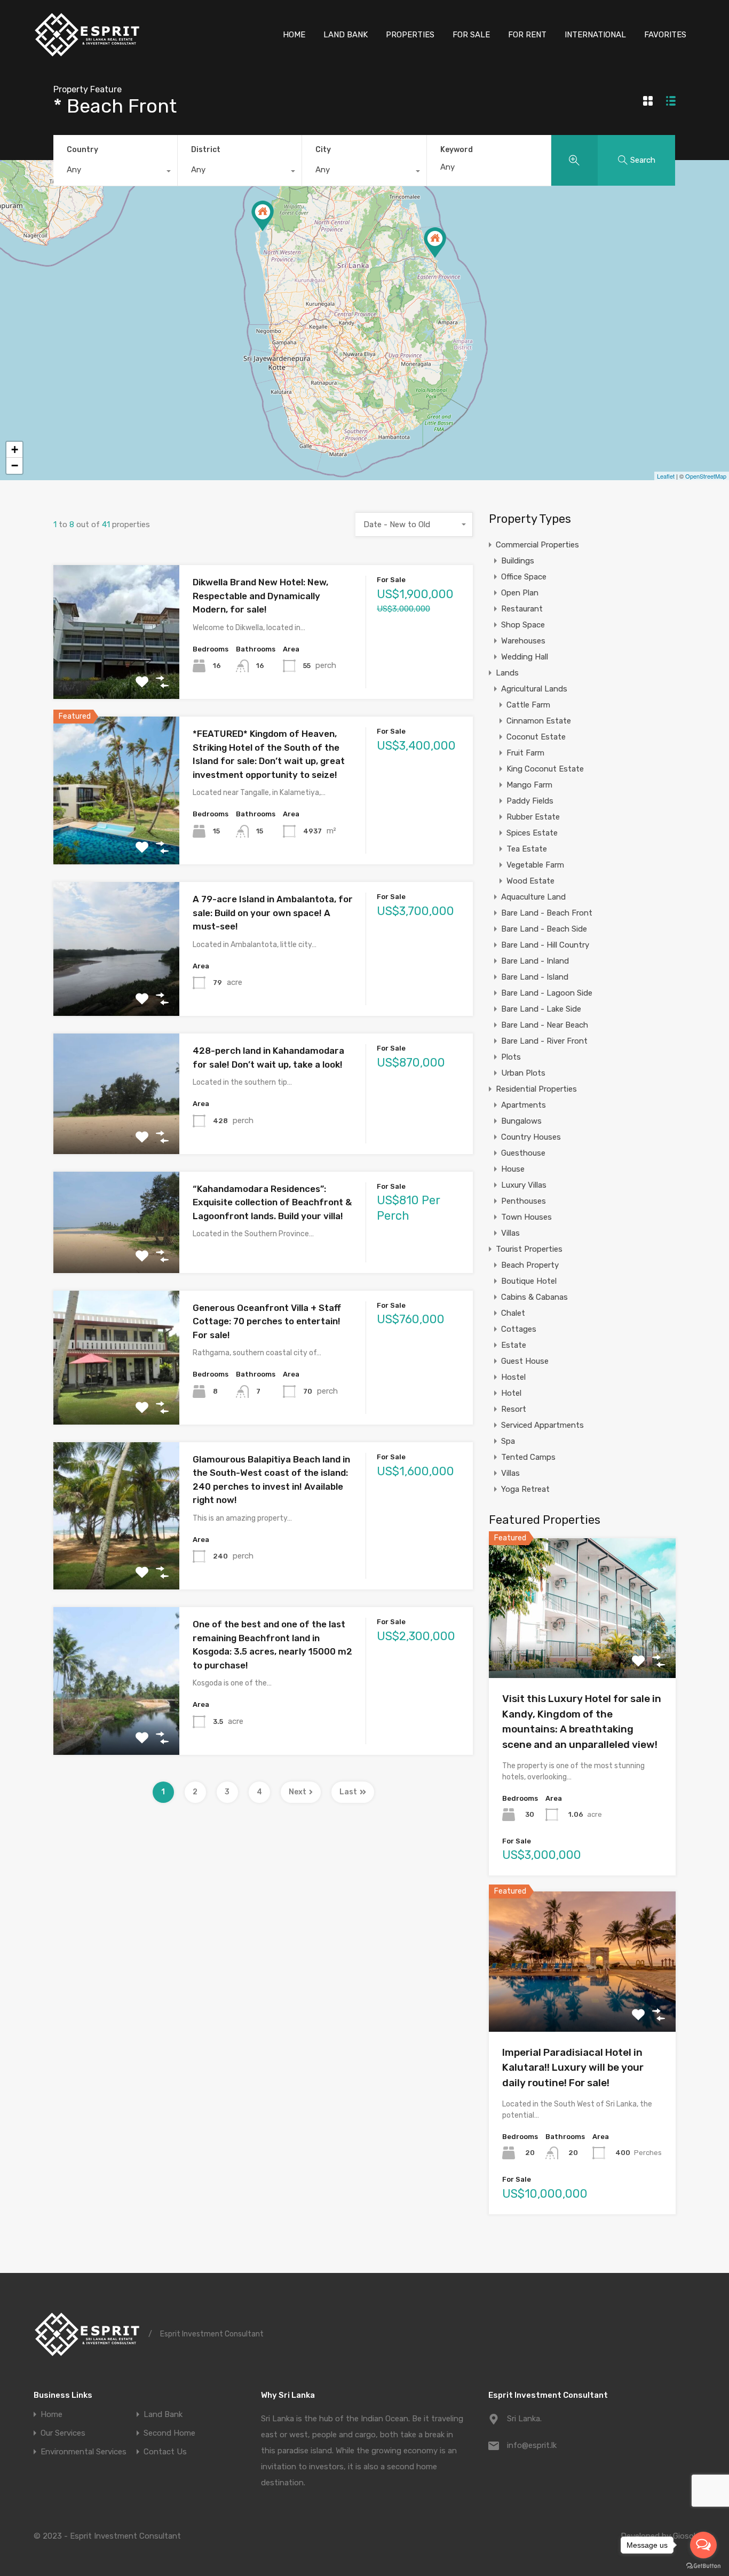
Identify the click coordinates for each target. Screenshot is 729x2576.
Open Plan (520, 593)
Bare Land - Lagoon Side (547, 993)
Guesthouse (523, 1153)
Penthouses (524, 1201)
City (323, 150)
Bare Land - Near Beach (545, 1025)
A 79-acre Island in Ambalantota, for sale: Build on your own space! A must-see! (273, 913)
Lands (507, 673)
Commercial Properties (537, 545)
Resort (514, 1409)
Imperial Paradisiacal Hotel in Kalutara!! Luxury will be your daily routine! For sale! (573, 2068)
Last (348, 1792)
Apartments (524, 1105)
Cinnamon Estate (539, 721)
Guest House (525, 1361)
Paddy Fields (530, 801)
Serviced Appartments (542, 1425)
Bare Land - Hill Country (545, 945)
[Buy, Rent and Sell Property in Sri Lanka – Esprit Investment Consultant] (87, 54)
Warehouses (523, 641)
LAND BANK (346, 35)
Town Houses (526, 1217)
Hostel (513, 1377)
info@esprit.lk (532, 2445)
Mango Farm (529, 785)
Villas (510, 1233)
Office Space (524, 577)
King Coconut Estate (545, 769)
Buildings (518, 561)
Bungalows (521, 1121)
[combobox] (115, 172)
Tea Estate (527, 849)
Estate (514, 1345)
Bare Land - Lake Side (541, 1009)
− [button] (15, 466)
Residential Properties (536, 1089)
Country (82, 150)
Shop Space (523, 625)
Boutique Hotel (529, 1281)
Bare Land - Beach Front (547, 913)
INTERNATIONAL (595, 35)
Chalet (513, 1313)
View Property (116, 673)
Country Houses (531, 1137)
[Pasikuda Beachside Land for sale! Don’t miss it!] (435, 243)
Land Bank (163, 2415)
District (206, 150)
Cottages (519, 1329)
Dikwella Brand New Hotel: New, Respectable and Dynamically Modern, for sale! (260, 596)
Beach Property (530, 1265)
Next (298, 1792)
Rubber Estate (533, 817)
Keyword (457, 150)
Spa (508, 1441)
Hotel (511, 1393)
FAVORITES (665, 35)
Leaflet (666, 476)
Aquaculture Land (533, 897)
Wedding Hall (525, 657)
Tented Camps (528, 1457)
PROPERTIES (410, 35)
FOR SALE (471, 35)
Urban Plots (523, 1073)
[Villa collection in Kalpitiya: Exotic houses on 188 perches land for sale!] (263, 216)
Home (51, 2415)
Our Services (63, 2433)
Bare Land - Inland (535, 961)
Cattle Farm (528, 705)
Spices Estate (532, 833)
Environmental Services (84, 2452)
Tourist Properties (529, 1249)
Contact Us (165, 2452)
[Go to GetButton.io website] (703, 2565)
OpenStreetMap (706, 476)
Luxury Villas (524, 1185)
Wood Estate (530, 881)
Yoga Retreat (525, 1489)
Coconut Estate (536, 737)
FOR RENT (527, 35)
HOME (294, 35)
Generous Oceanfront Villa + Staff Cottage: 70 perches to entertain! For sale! (267, 1321)
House (513, 1169)
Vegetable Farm (535, 865)
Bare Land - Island (535, 977)
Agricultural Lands (534, 689)
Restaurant (522, 609)
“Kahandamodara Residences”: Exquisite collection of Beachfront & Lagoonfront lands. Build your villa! (272, 1202)
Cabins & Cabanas (534, 1297)
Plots (511, 1057)
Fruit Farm (525, 753)
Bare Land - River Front (544, 1041)
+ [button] (15, 450)
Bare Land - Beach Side (544, 929)
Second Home (169, 2433)
